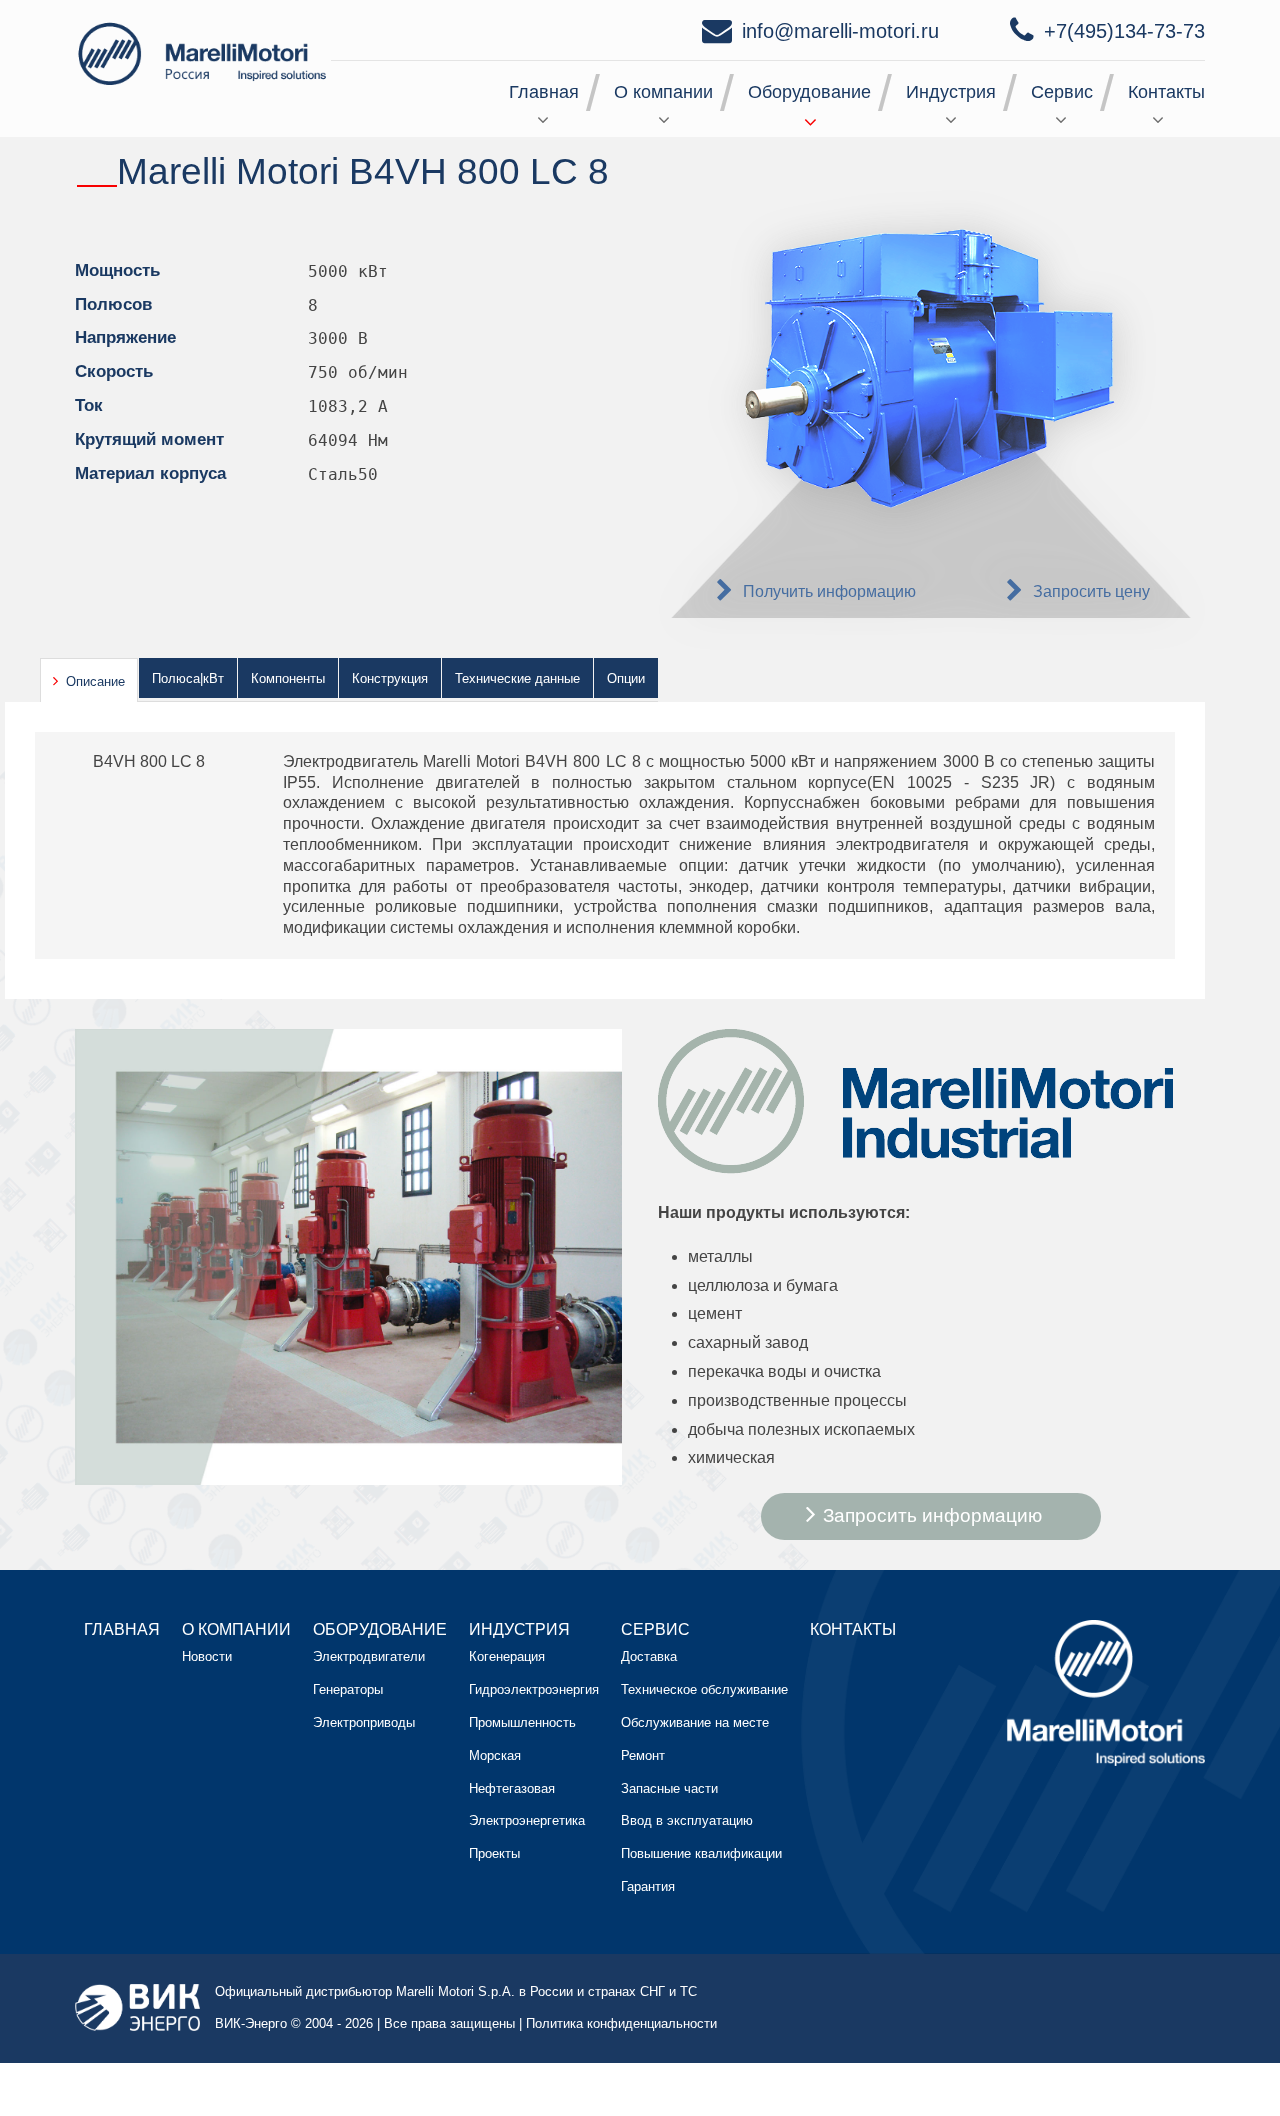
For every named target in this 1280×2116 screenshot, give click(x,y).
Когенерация (507, 1656)
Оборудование (809, 92)
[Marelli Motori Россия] (205, 52)
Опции (626, 678)
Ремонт (643, 1755)
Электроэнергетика (527, 1820)
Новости (207, 1656)
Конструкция (390, 678)
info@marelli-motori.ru (840, 31)
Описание (95, 681)
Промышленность (522, 1722)
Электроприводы (364, 1722)
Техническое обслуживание (704, 1689)
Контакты (1166, 92)
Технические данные (517, 678)
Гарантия (648, 1886)
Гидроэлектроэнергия (534, 1689)
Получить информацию (829, 591)
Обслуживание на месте (695, 1722)
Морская (495, 1755)
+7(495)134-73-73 (1124, 31)
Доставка (649, 1656)
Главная (544, 92)
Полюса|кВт (188, 678)
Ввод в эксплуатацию (687, 1820)
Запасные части (669, 1788)
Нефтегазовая (512, 1788)
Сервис (1062, 92)
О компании (663, 92)
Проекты (494, 1853)
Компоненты (288, 678)
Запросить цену (1091, 591)
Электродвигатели (369, 1656)
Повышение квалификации (701, 1853)
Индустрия (951, 92)
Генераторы (348, 1689)
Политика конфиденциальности (621, 2023)
